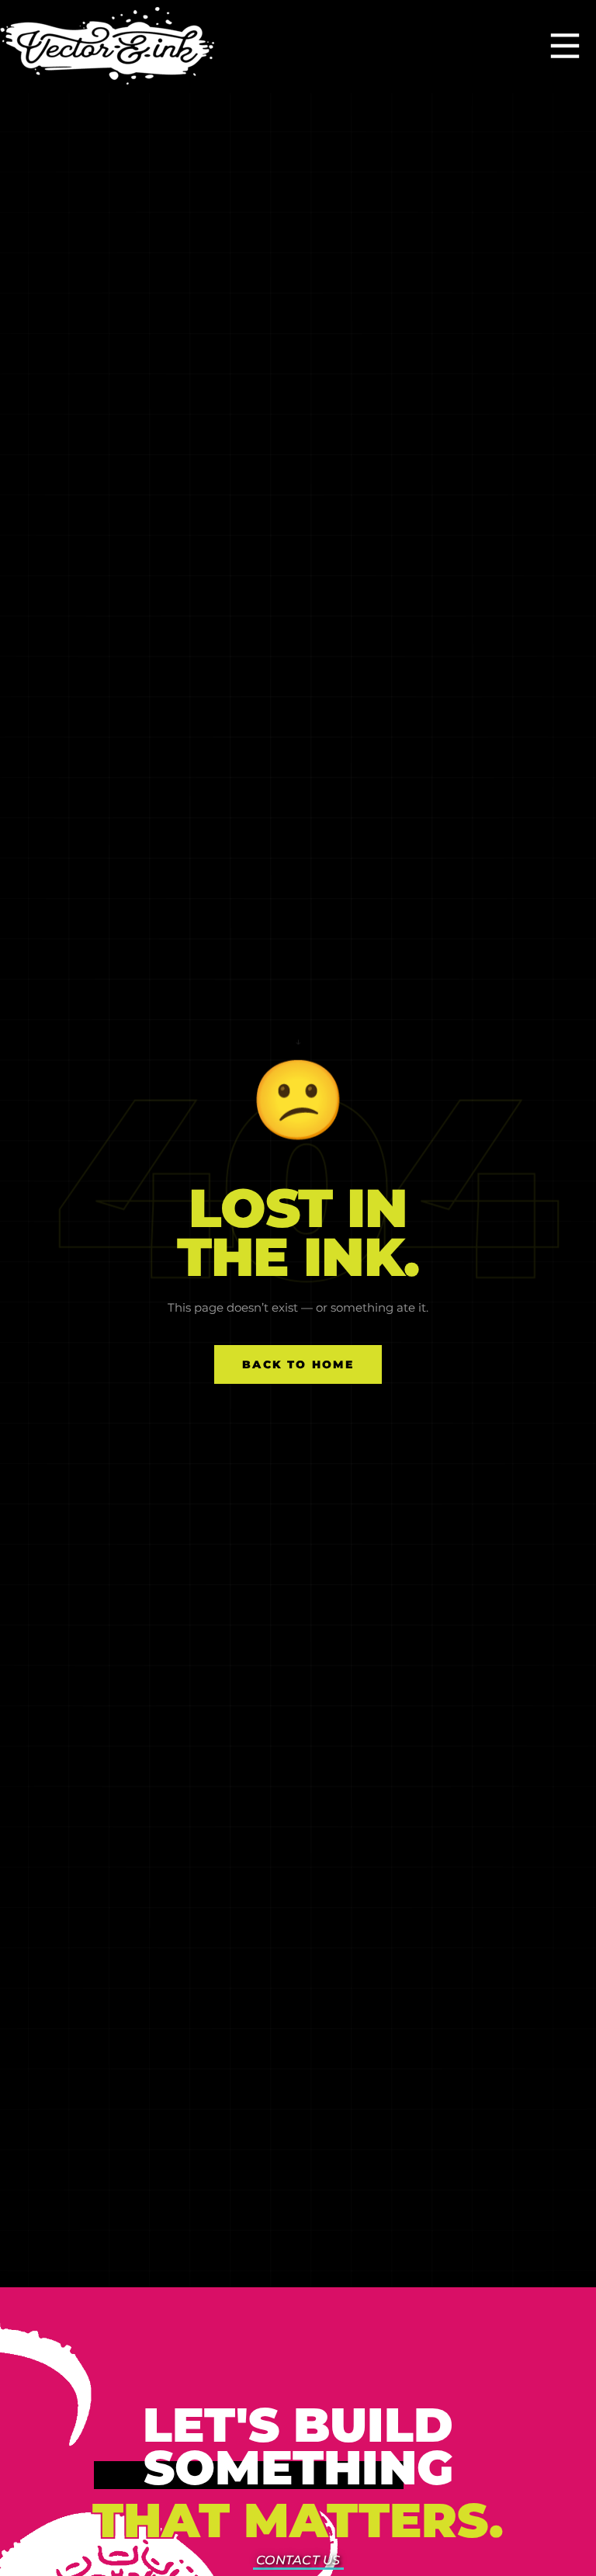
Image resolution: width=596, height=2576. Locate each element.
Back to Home (298, 1364)
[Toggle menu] (565, 47)
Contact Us (298, 2560)
